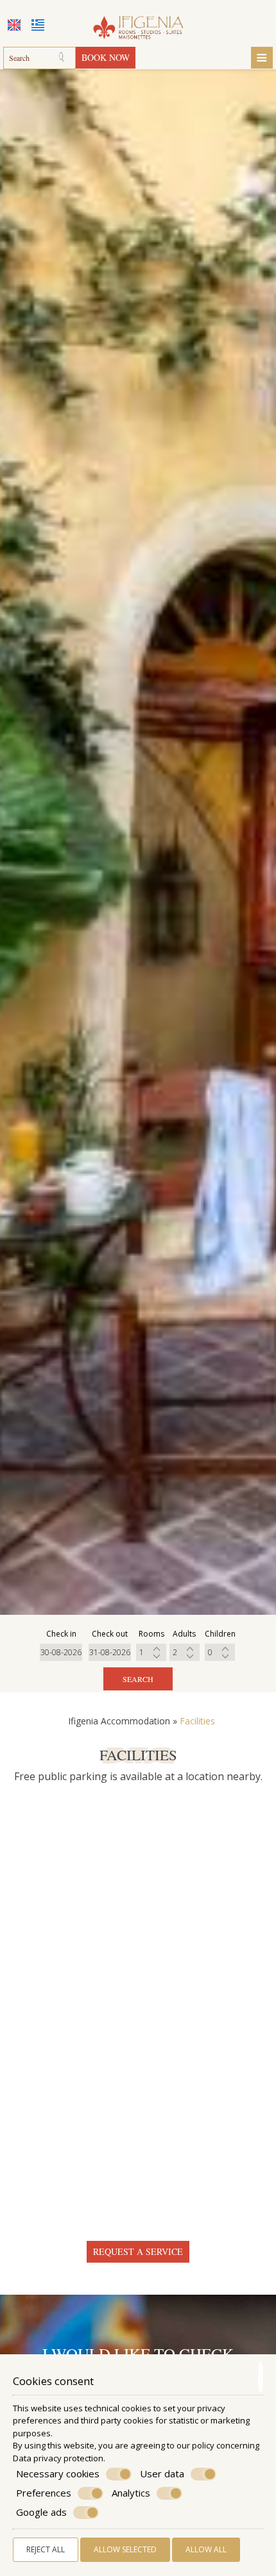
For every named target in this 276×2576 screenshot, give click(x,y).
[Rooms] (151, 1652)
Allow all (206, 2549)
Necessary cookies (58, 2474)
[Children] (220, 1652)
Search (138, 1679)
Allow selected (125, 2549)
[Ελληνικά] (38, 25)
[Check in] (61, 1652)
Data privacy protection (58, 2458)
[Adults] (185, 1652)
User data (162, 2474)
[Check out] (110, 1652)
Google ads (41, 2512)
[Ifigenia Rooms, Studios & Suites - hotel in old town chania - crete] (138, 23)
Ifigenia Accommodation (119, 1721)
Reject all (46, 2549)
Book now (106, 57)
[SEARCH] (65, 58)
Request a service (138, 2251)
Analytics (131, 2493)
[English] (14, 25)
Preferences (44, 2493)
